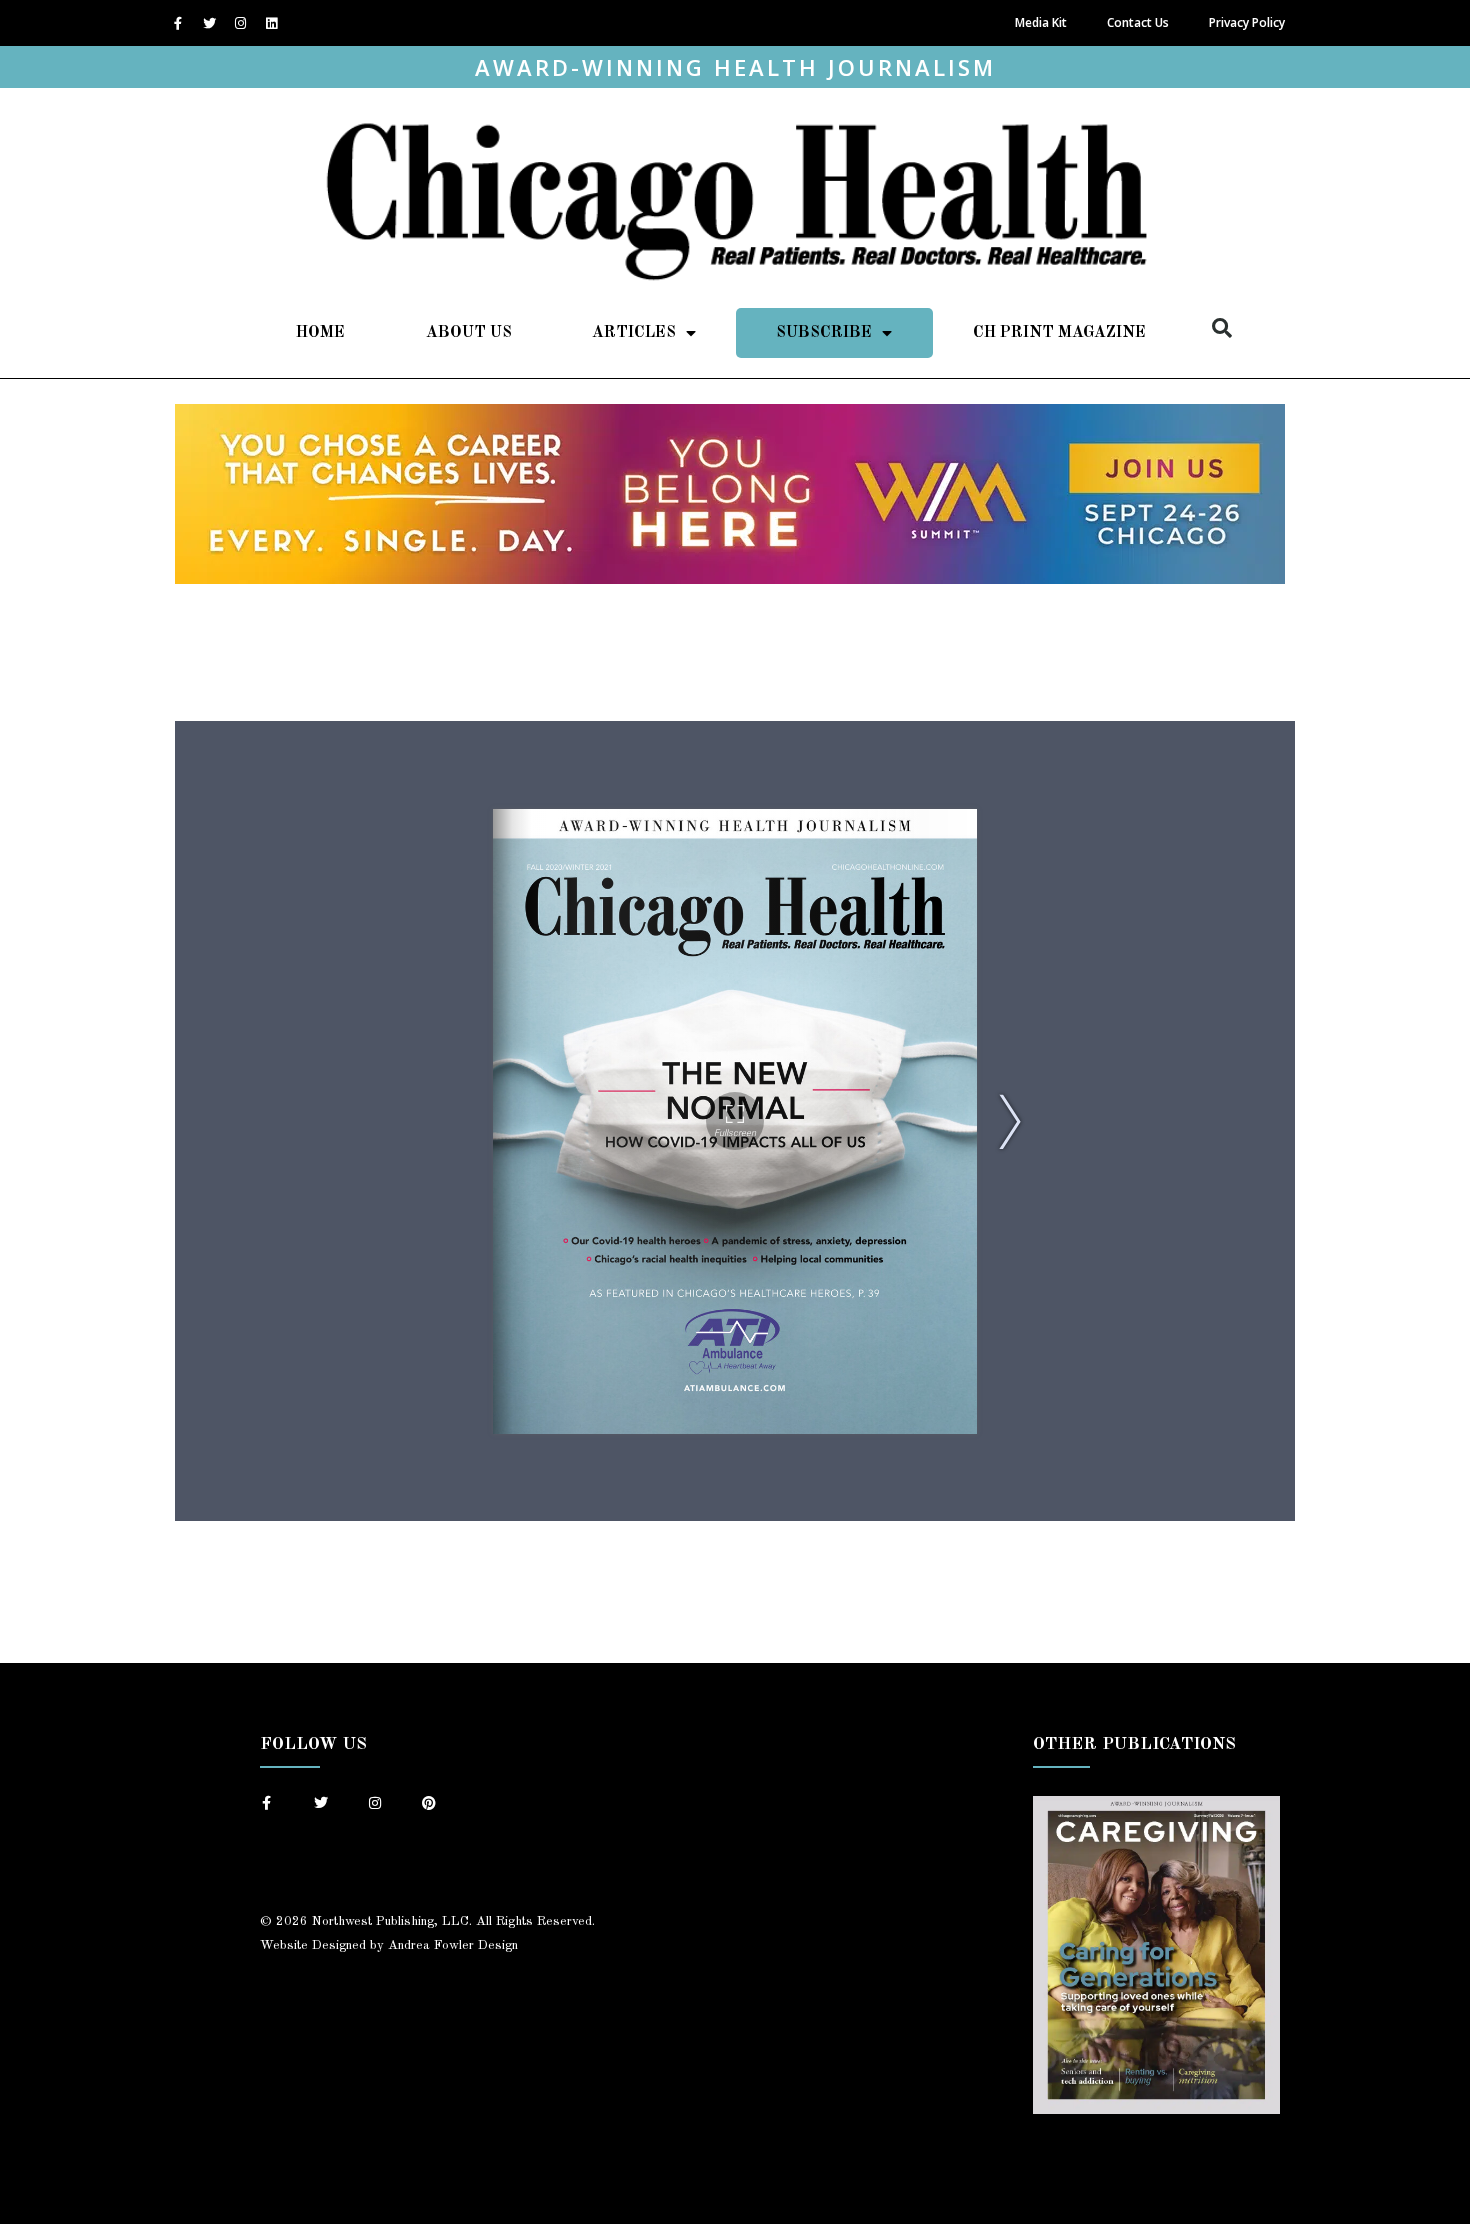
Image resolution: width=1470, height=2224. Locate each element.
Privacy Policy (1247, 22)
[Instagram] (240, 23)
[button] (1222, 328)
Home (320, 333)
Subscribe (824, 333)
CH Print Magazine (1059, 333)
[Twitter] (209, 23)
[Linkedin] (271, 23)
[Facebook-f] (178, 23)
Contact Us (1138, 22)
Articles (634, 333)
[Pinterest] (429, 1803)
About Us (469, 333)
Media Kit (1041, 22)
